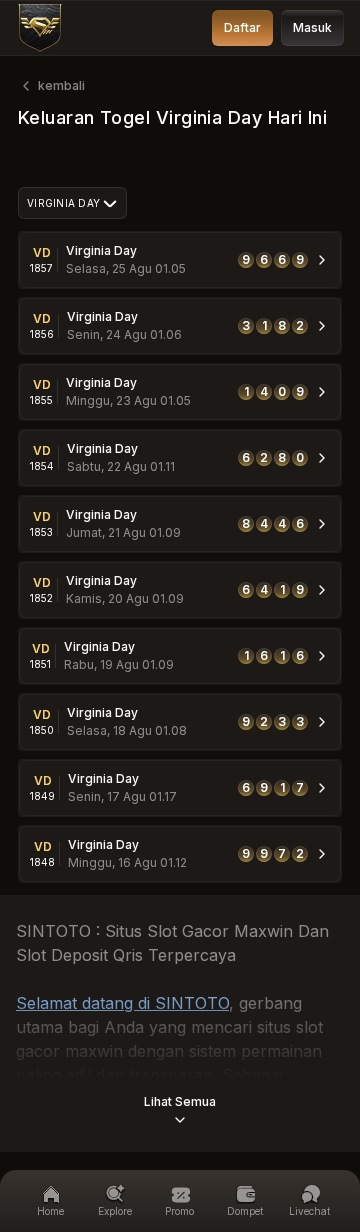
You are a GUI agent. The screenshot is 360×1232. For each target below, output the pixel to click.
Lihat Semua (180, 1101)
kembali (61, 85)
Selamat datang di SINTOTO (122, 1003)
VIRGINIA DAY (63, 203)
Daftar (242, 27)
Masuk (312, 27)
